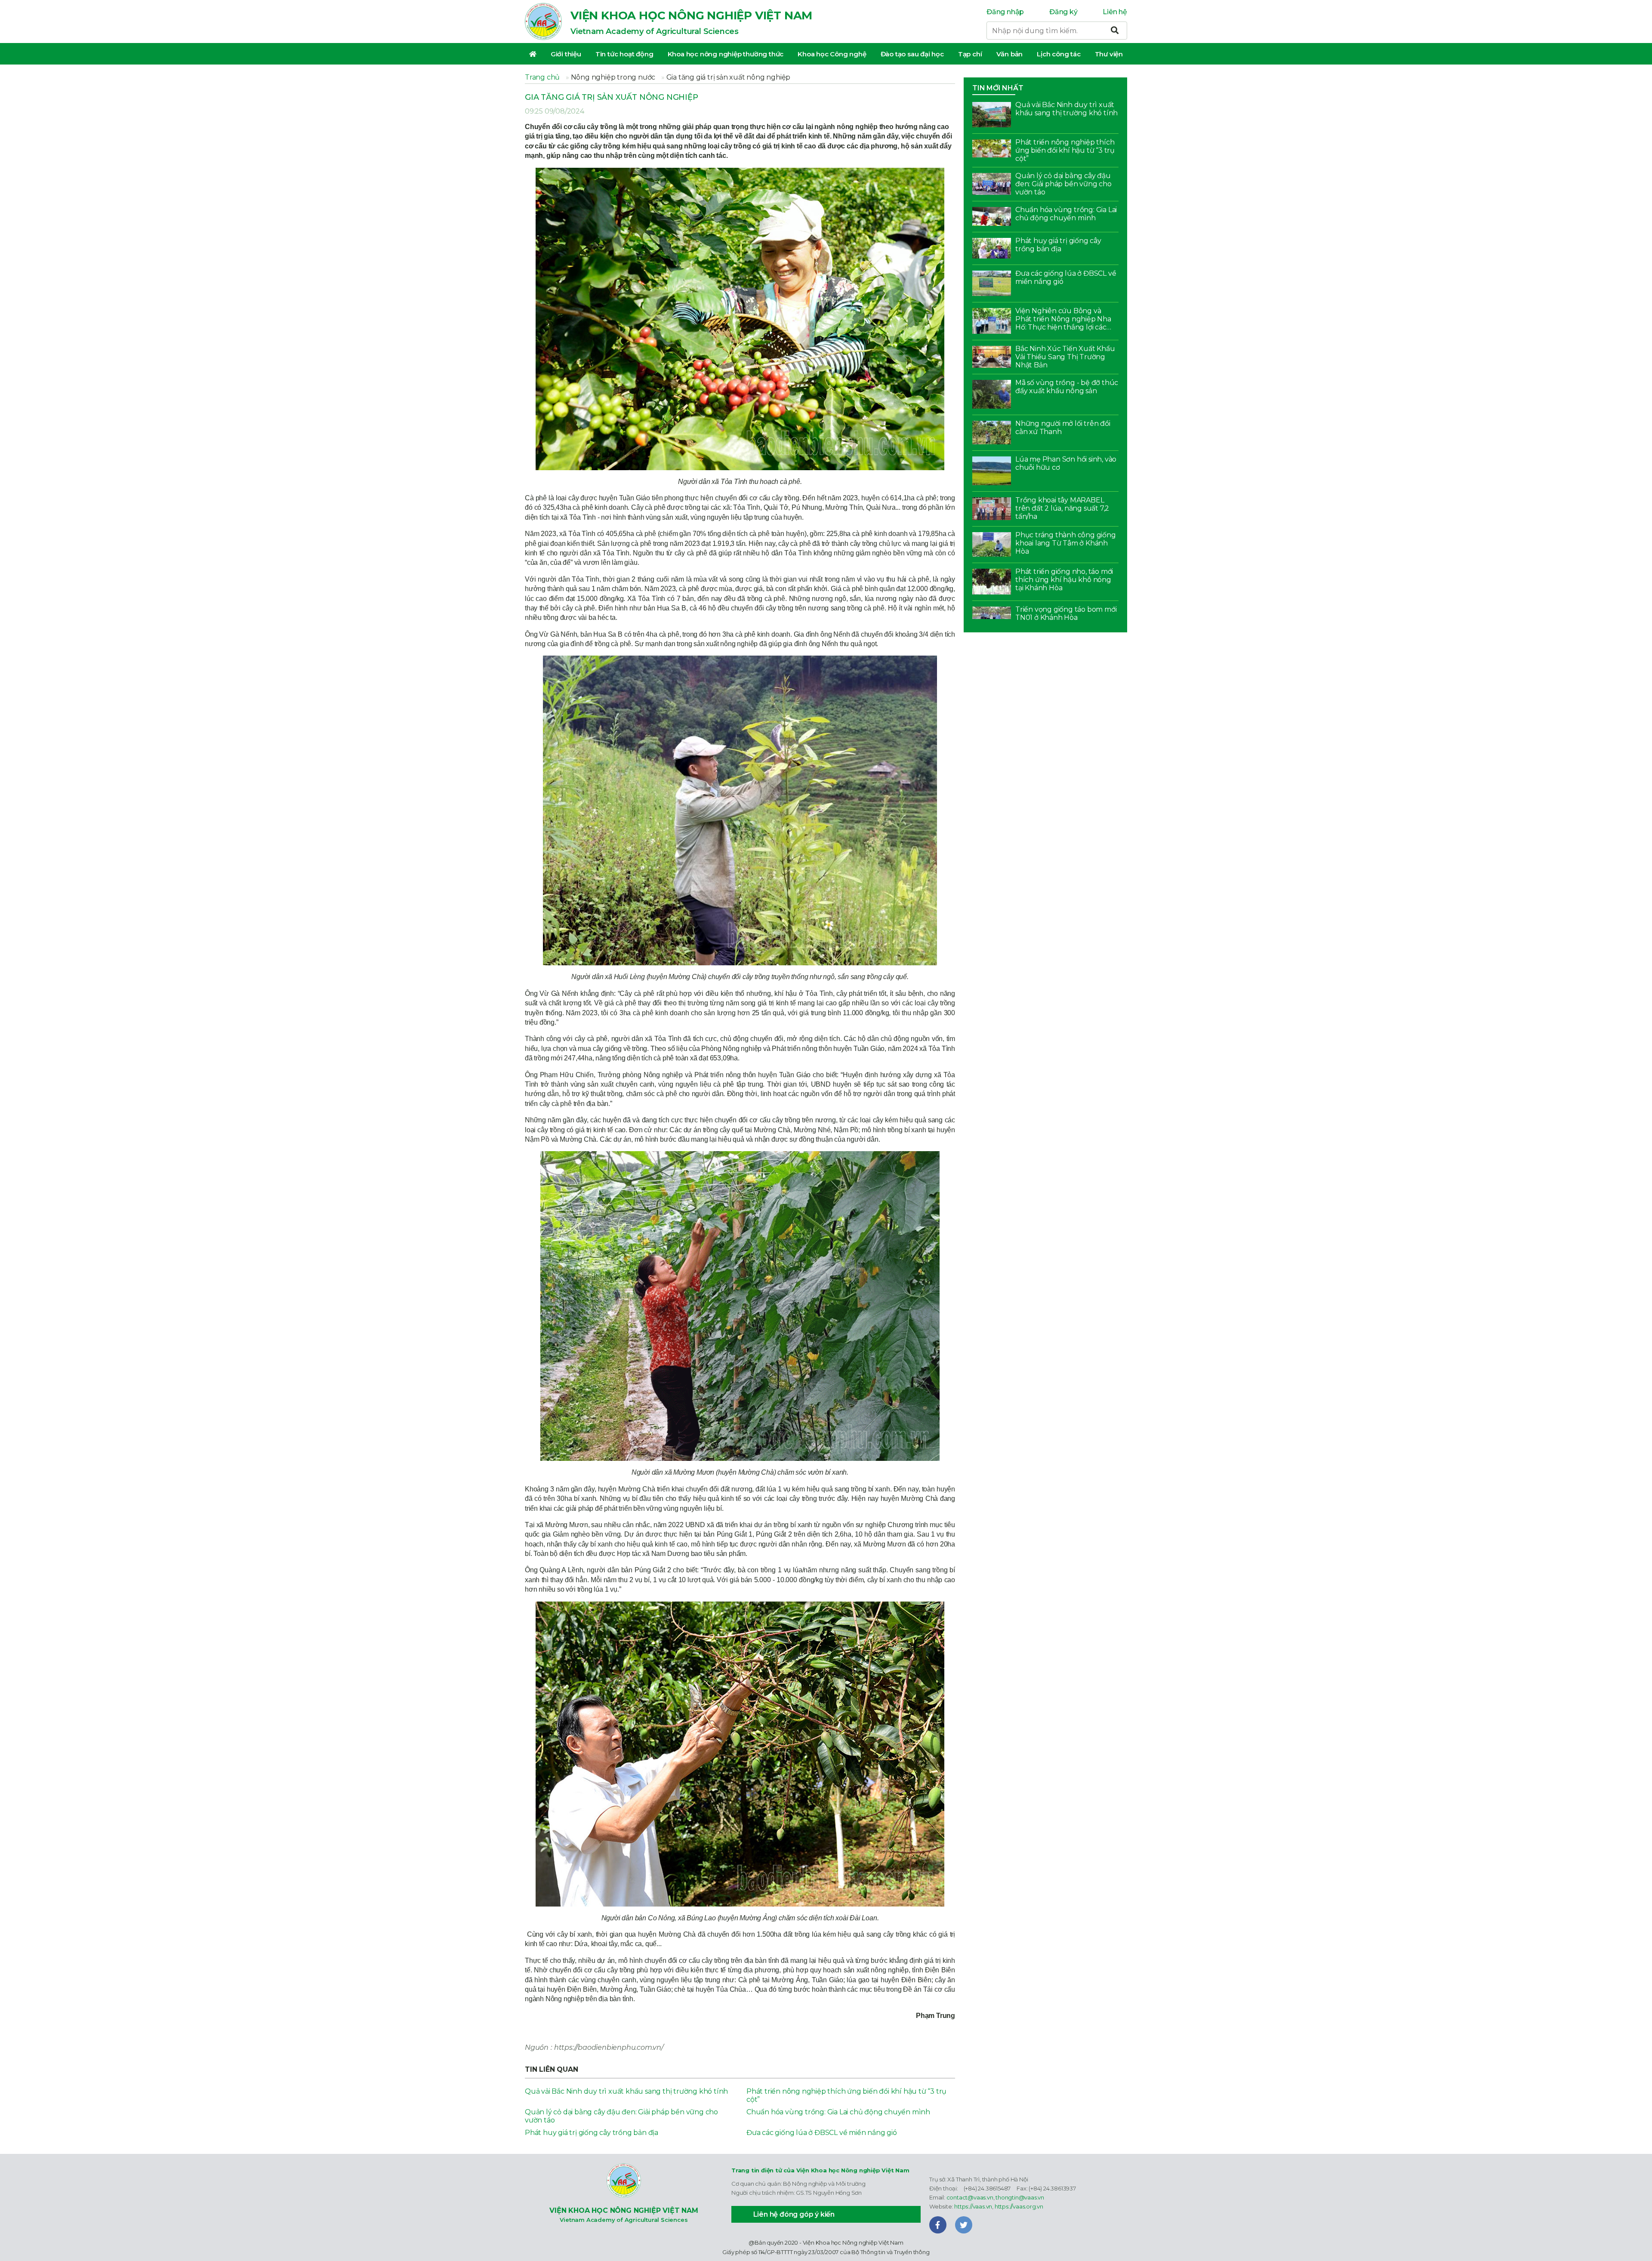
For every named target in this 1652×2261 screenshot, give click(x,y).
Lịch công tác (1059, 54)
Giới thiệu (566, 54)
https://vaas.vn (973, 2206)
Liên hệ (1115, 12)
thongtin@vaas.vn (1020, 2197)
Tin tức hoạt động (624, 54)
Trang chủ (542, 77)
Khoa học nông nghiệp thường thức (726, 54)
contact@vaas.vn (970, 2197)
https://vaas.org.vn (1019, 2206)
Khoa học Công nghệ (832, 54)
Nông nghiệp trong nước (613, 77)
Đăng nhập (1005, 12)
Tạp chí (970, 54)
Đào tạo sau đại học (912, 54)
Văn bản (1010, 54)
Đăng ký (1063, 12)
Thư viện (1109, 54)
